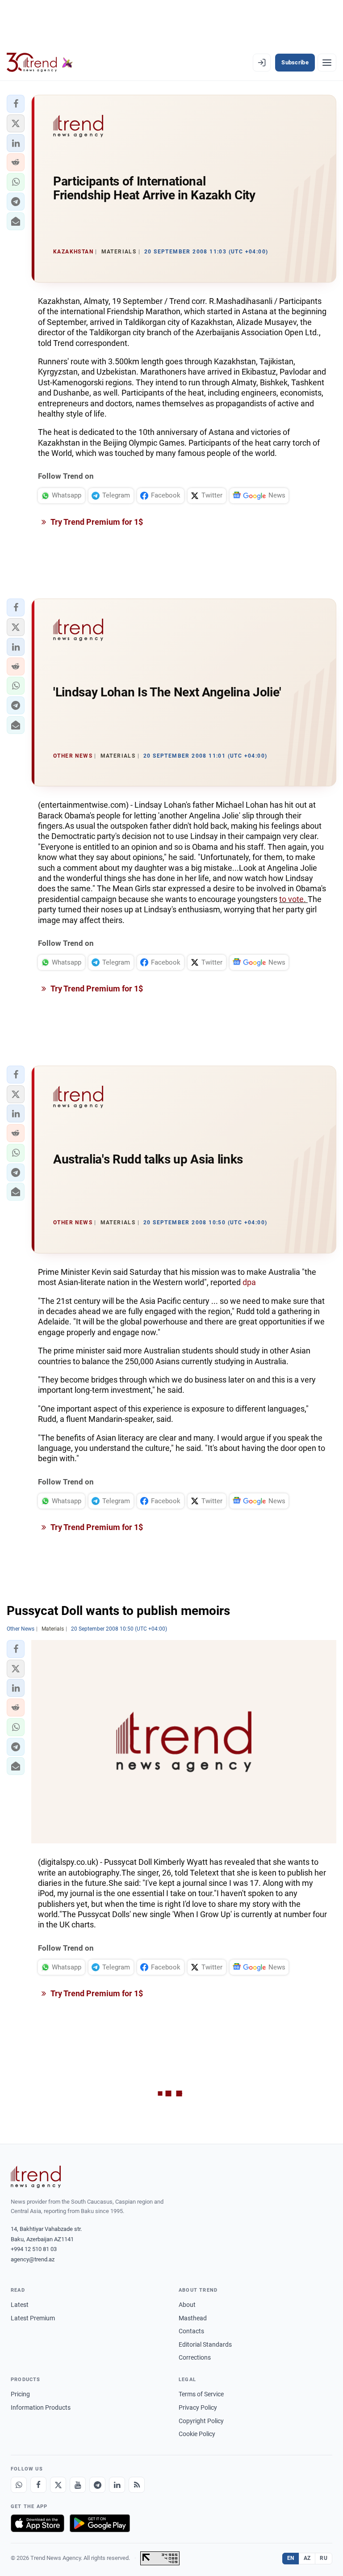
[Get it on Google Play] (100, 2523)
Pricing (20, 2394)
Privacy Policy (198, 2407)
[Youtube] (78, 2485)
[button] (16, 104)
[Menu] (327, 63)
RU (324, 2558)
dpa (249, 1282)
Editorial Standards (205, 2344)
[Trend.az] (40, 63)
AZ (307, 2558)
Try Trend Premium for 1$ (96, 522)
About (187, 2305)
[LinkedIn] (117, 2485)
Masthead (193, 2318)
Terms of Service (201, 2394)
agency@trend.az (33, 2259)
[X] (58, 2485)
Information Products (41, 2407)
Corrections (195, 2357)
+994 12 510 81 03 (34, 2249)
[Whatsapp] (19, 2485)
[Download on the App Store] (38, 2523)
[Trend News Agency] (36, 2177)
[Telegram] (97, 2485)
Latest (20, 2305)
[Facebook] (38, 2485)
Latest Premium (33, 2318)
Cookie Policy (197, 2434)
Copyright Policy (201, 2421)
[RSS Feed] (137, 2485)
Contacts (191, 2331)
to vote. (293, 899)
